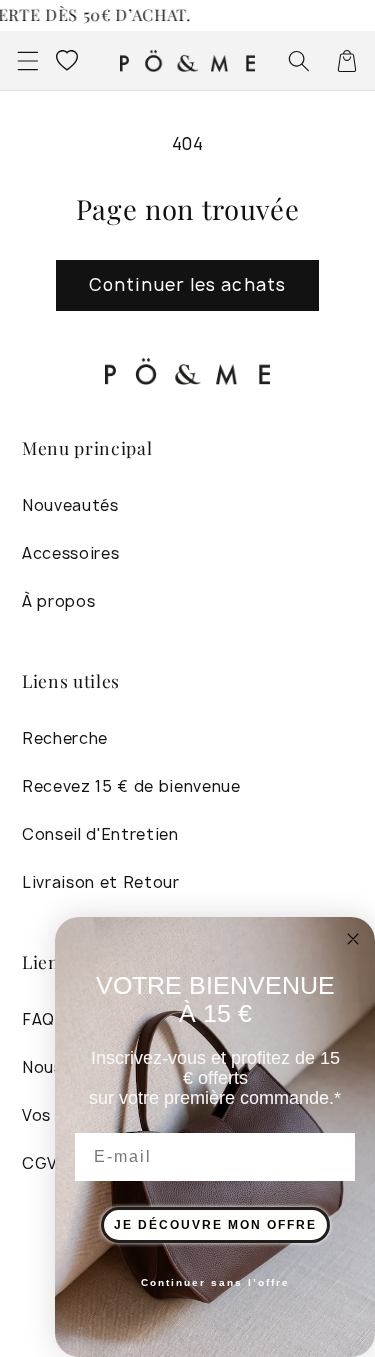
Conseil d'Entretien (100, 834)
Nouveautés (70, 505)
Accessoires (70, 553)
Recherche (65, 738)
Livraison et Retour (101, 882)
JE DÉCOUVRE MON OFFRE (215, 1225)
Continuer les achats (187, 284)
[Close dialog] (353, 939)
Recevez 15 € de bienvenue (131, 786)
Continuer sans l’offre (215, 1282)
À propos (58, 601)
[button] (27, 60)
